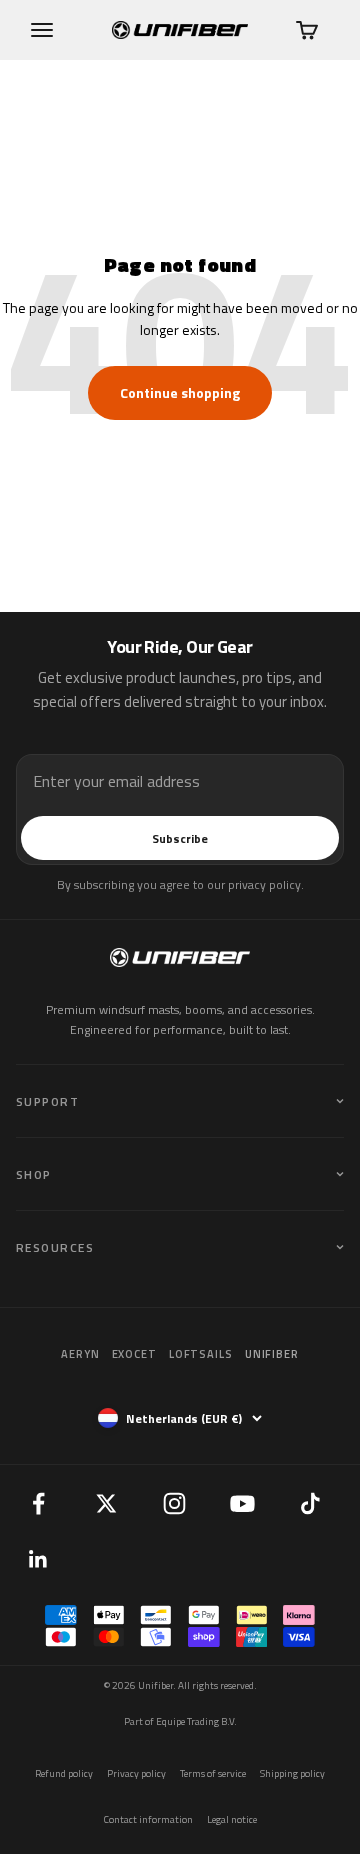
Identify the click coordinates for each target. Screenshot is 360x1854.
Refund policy (64, 1773)
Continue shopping (180, 392)
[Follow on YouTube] (242, 1503)
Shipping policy (292, 1773)
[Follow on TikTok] (310, 1503)
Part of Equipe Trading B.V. (180, 1721)
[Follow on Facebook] (38, 1503)
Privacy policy (136, 1773)
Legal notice (232, 1819)
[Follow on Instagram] (174, 1503)
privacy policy (264, 884)
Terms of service (213, 1773)
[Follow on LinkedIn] (38, 1559)
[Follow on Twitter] (106, 1503)
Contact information (148, 1819)
